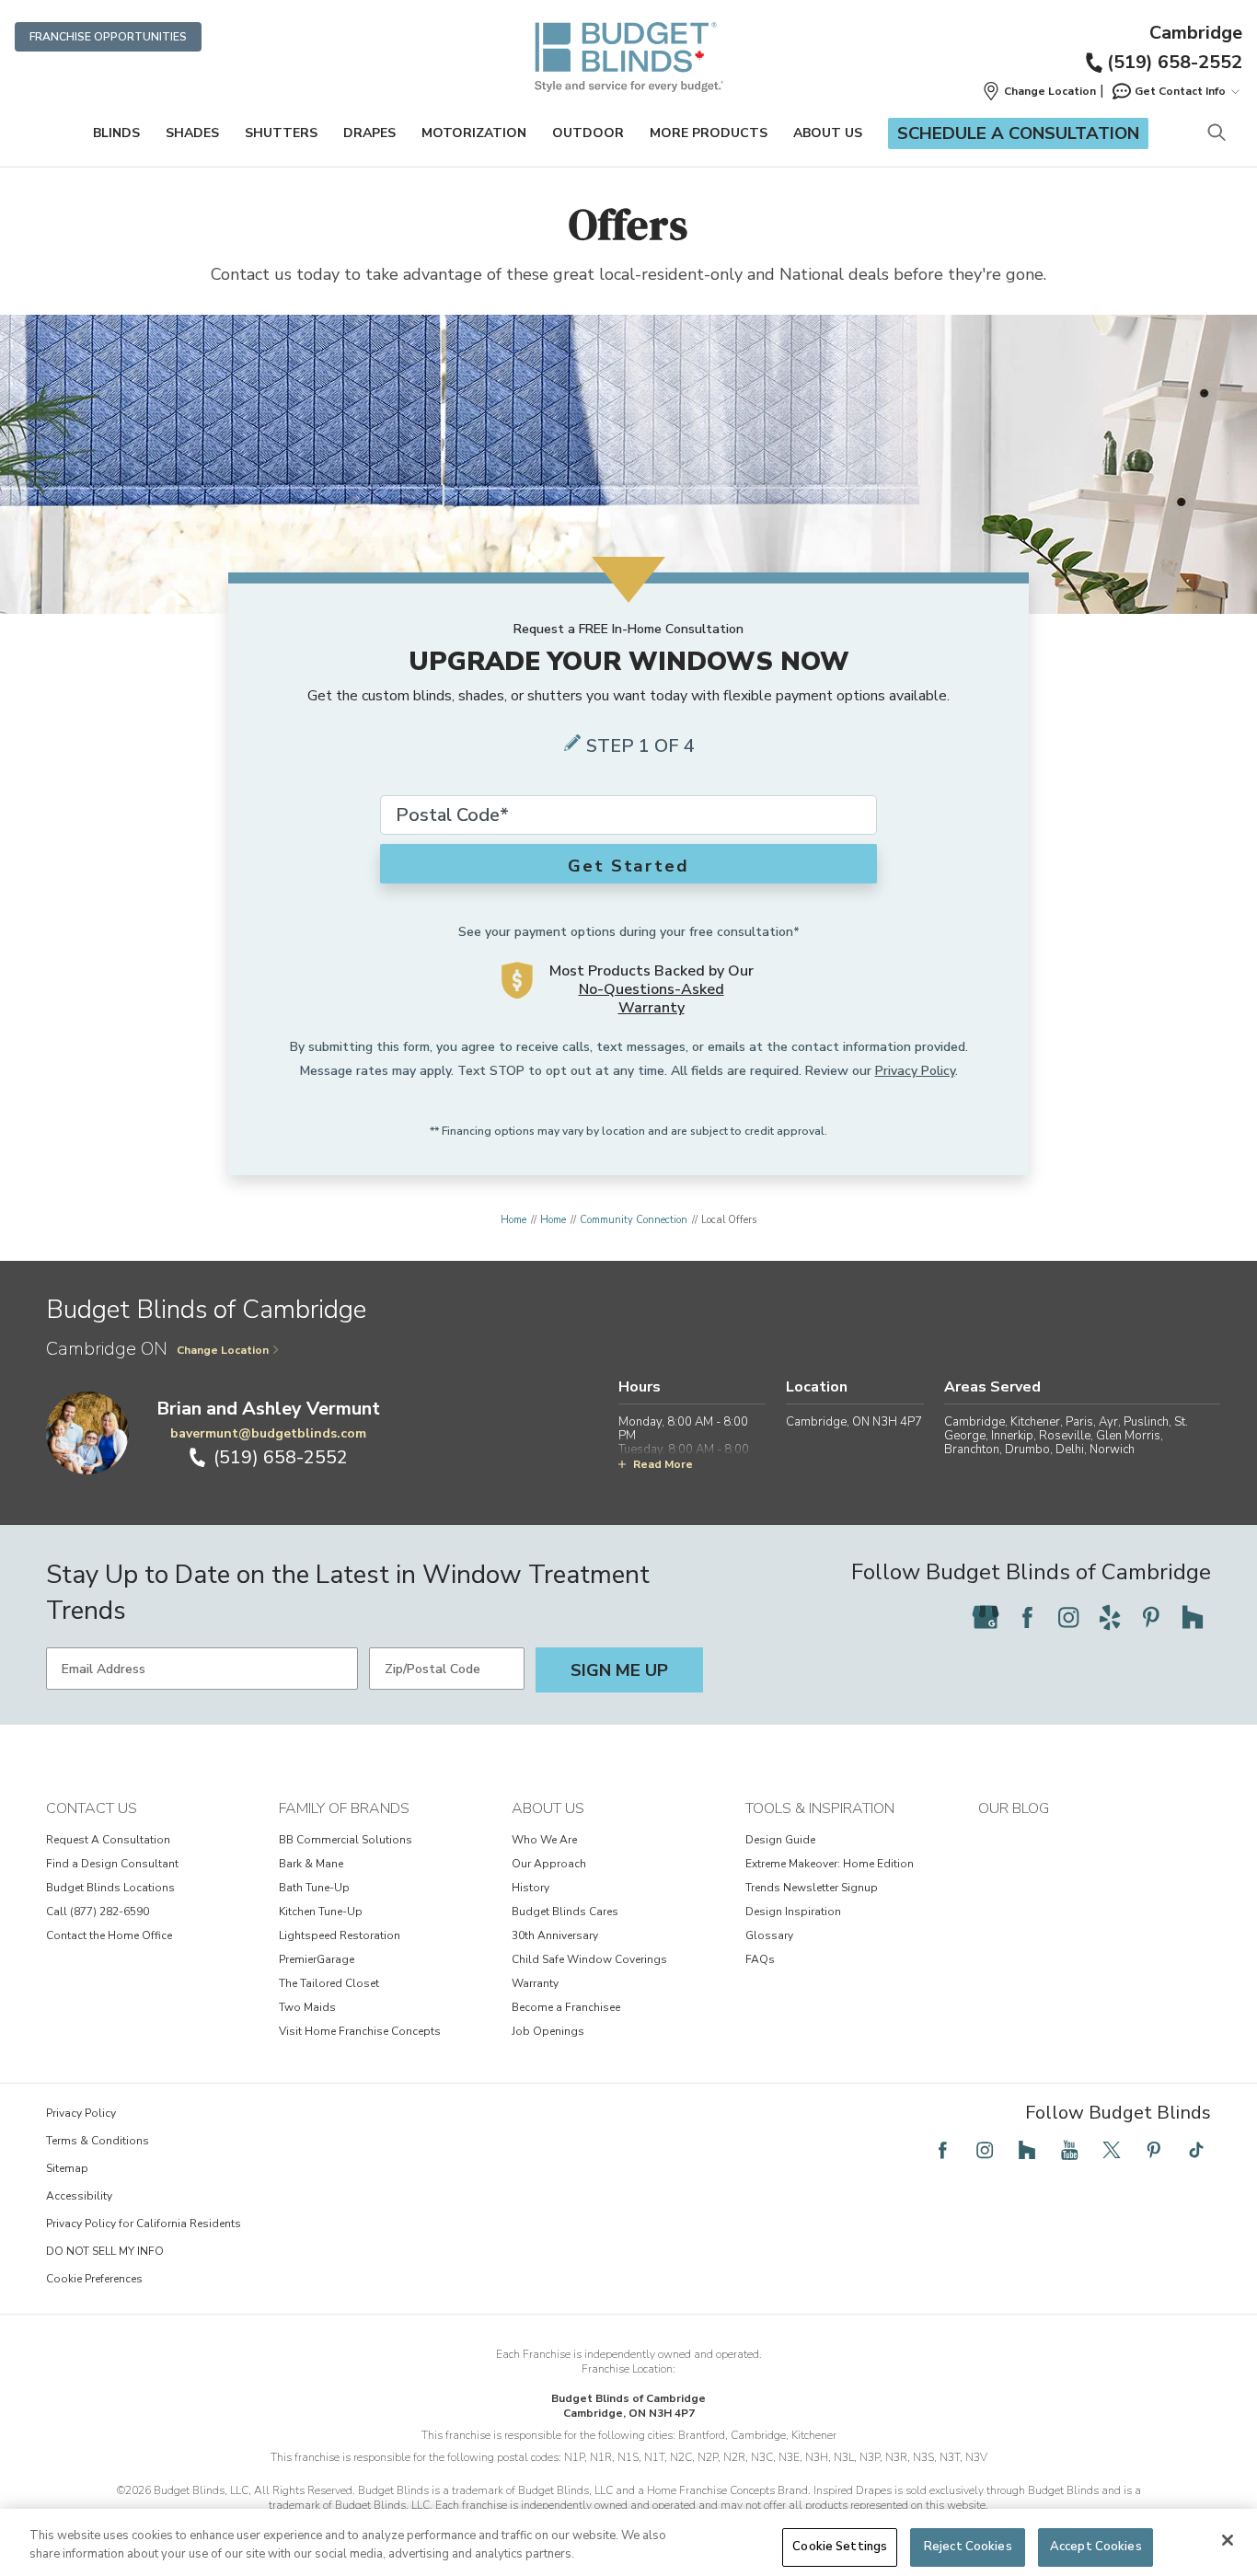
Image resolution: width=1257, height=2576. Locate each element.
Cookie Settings (840, 2547)
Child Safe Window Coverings (589, 1959)
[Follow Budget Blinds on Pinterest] (1151, 1617)
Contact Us (92, 1808)
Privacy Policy (915, 1071)
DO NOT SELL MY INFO (105, 2251)
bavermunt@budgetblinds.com (268, 1433)
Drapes (369, 133)
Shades (192, 133)
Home (513, 1220)
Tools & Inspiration (820, 1808)
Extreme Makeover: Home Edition (830, 1864)
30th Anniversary (555, 1935)
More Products (709, 133)
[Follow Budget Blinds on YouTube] (1069, 2150)
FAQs (760, 1959)
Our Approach (549, 1864)
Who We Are (544, 1840)
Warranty (535, 1983)
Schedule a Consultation (1018, 133)
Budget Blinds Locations (110, 1888)
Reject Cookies (968, 2547)
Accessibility (79, 2196)
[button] (1039, 91)
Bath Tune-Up (314, 1888)
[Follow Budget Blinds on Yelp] (1110, 1617)
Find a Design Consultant (112, 1864)
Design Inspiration (793, 1912)
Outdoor (588, 133)
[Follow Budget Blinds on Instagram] (1068, 1617)
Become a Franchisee (566, 2007)
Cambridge (1196, 33)
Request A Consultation (108, 1840)
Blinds (116, 133)
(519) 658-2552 (1175, 62)
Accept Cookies (1096, 2547)
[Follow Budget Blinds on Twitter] (1112, 2150)
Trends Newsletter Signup (812, 1888)
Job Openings (548, 2031)
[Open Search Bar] (1216, 134)
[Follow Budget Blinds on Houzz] (1193, 1617)
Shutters (281, 133)
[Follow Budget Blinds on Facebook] (1027, 1617)
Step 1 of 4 (640, 746)
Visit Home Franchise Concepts (360, 2031)
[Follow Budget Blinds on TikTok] (1196, 2150)
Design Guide (780, 1840)
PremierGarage (317, 1959)
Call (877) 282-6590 (98, 1912)
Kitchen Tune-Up (321, 1912)
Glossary (769, 1935)
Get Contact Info (1180, 91)
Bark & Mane (311, 1864)
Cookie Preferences (94, 2279)
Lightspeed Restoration (340, 1935)
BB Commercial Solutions (346, 1840)
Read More (663, 1464)
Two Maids (307, 2007)
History (530, 1888)
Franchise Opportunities (108, 37)
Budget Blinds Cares (565, 1912)
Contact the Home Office (109, 1935)
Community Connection (634, 1220)
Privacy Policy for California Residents (144, 2224)
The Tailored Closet (329, 1983)
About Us (828, 133)
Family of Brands (344, 1808)
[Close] (1228, 2540)
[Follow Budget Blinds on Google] (986, 1617)
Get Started (628, 866)
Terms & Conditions (98, 2141)
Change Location (223, 1350)
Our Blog (1014, 1808)
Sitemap (67, 2168)
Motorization (474, 133)
